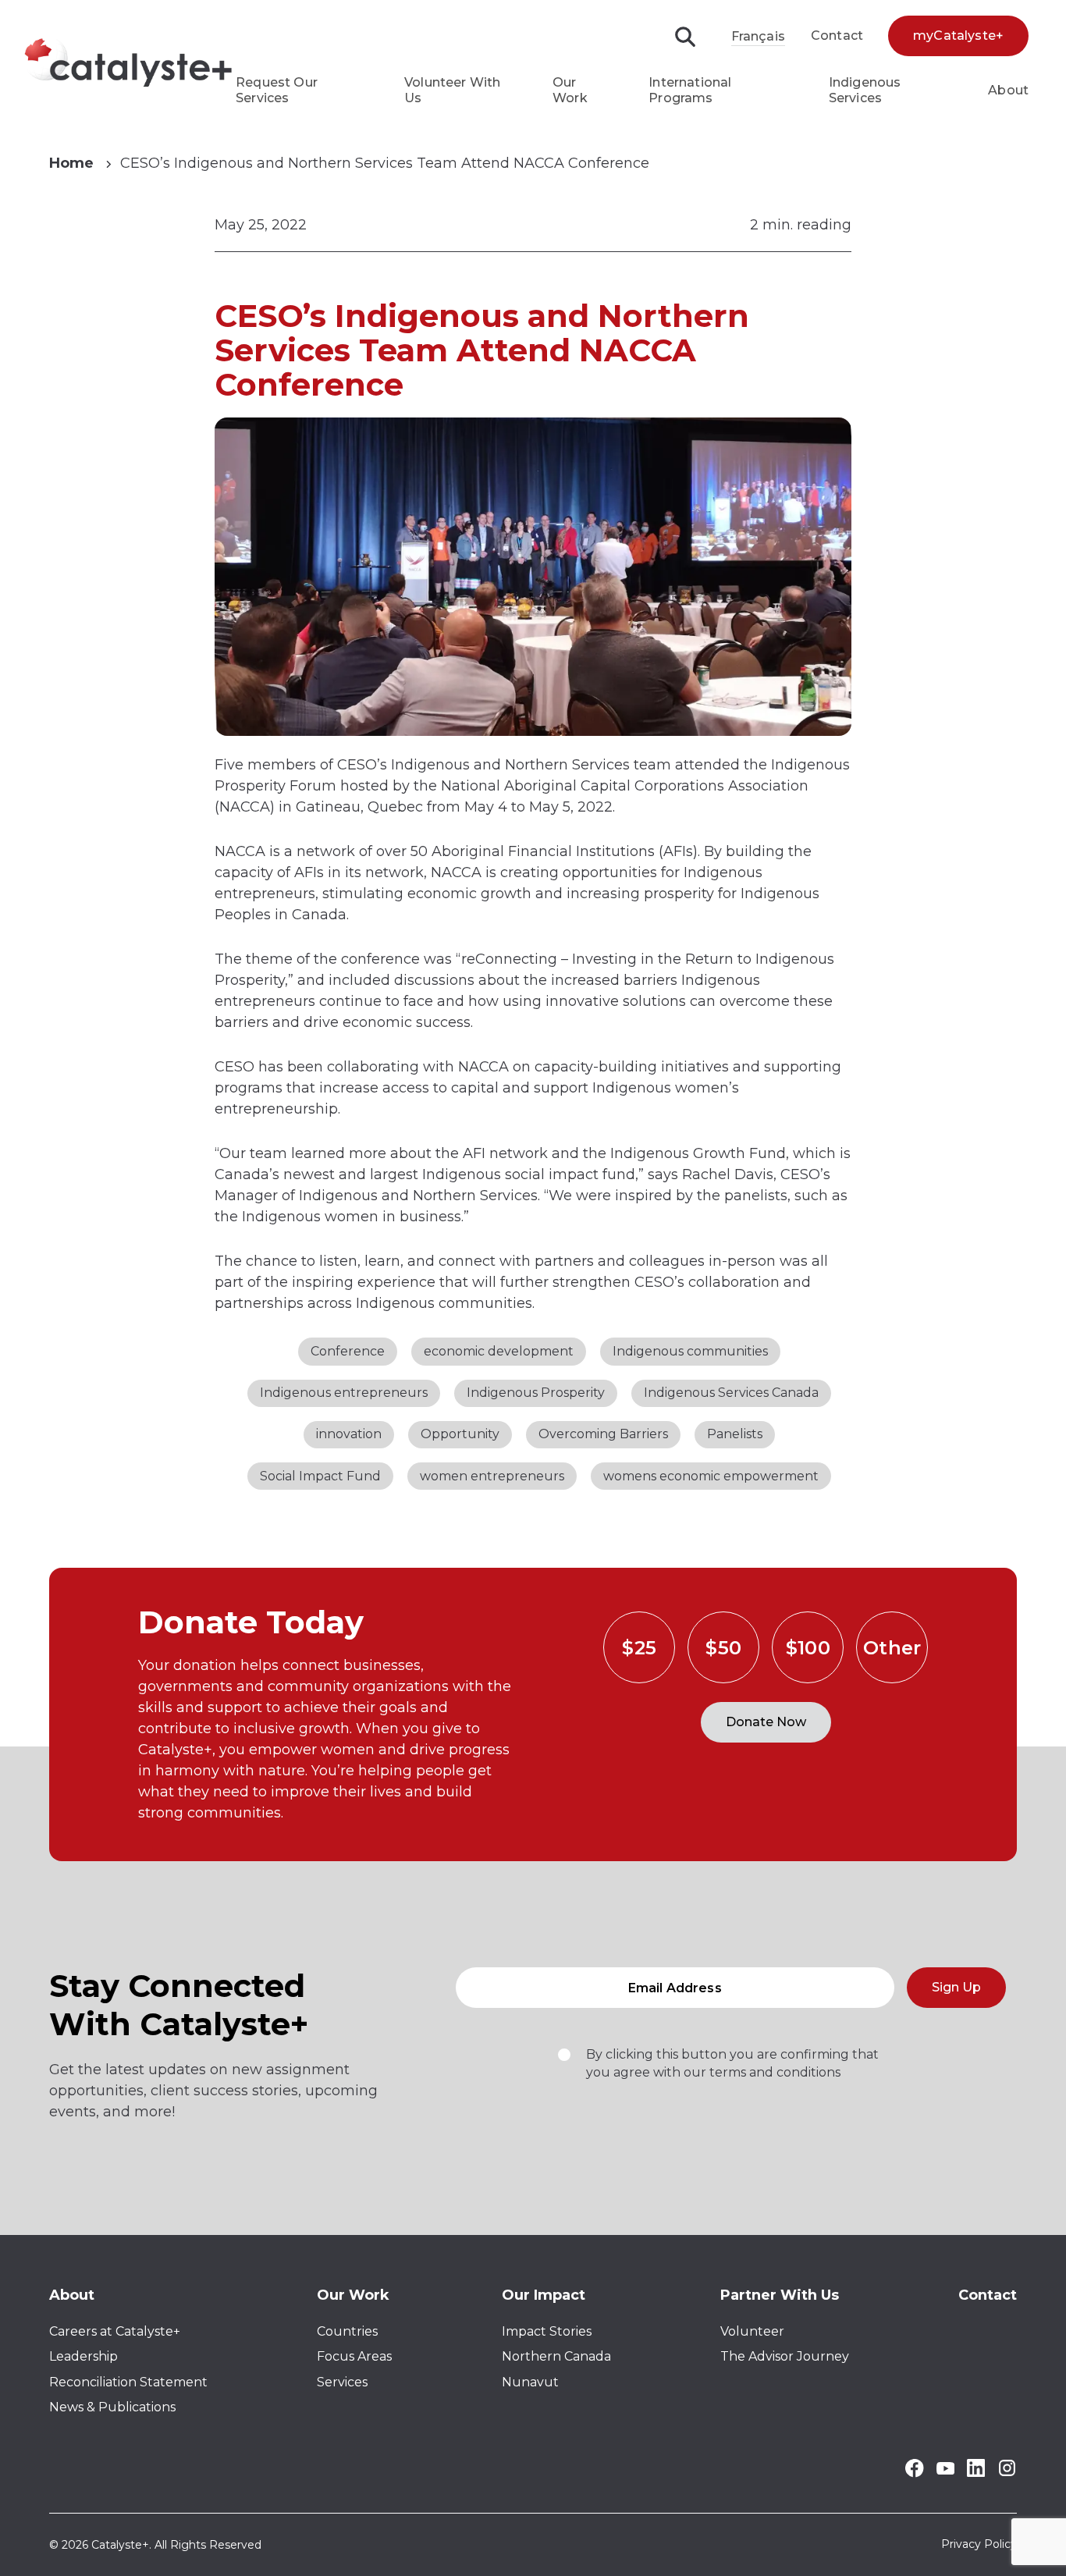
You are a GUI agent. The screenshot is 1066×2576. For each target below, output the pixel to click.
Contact (837, 36)
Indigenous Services (865, 90)
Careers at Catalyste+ (115, 2331)
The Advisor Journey (785, 2356)
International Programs (690, 90)
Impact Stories (547, 2331)
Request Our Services (277, 90)
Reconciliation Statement (128, 2382)
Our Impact (544, 2295)
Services (342, 2382)
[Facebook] (914, 2473)
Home (71, 163)
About (1008, 90)
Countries (347, 2331)
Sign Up (956, 1987)
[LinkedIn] (976, 2473)
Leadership (84, 2356)
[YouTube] (945, 2470)
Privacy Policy (979, 2545)
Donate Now (766, 1722)
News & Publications (112, 2407)
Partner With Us (780, 2295)
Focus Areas (354, 2356)
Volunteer (752, 2331)
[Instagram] (1007, 2473)
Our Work (570, 90)
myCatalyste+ (958, 36)
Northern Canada (556, 2356)
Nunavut (530, 2382)
